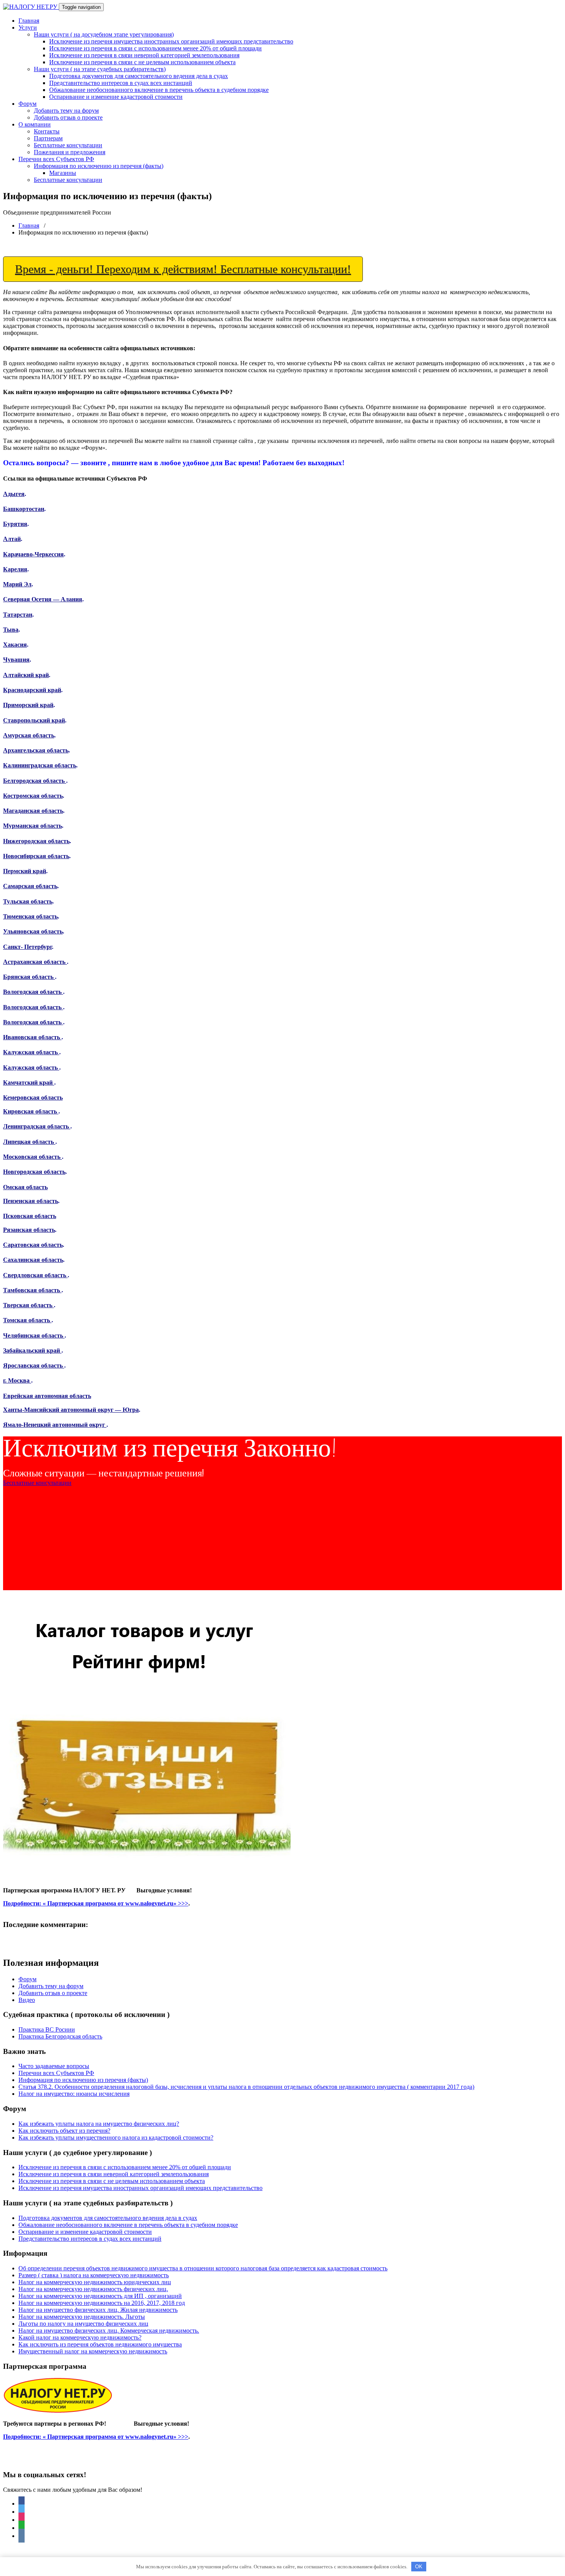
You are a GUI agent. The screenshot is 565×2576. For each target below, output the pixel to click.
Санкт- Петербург (27, 947)
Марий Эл (17, 584)
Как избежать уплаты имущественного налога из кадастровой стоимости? (116, 2138)
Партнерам (48, 138)
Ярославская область (34, 1365)
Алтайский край (26, 675)
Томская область (27, 1320)
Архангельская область (36, 750)
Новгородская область (34, 1172)
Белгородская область (35, 781)
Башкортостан (24, 509)
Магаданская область (33, 811)
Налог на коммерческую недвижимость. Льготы (82, 2317)
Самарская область (30, 886)
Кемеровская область (33, 1097)
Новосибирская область (36, 856)
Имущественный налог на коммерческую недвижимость (93, 2351)
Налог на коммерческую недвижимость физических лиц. (93, 2289)
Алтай (12, 539)
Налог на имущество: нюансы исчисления (74, 2094)
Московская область (32, 1157)
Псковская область (30, 1216)
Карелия (15, 569)
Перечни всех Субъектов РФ (56, 159)
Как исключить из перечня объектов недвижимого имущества (100, 2344)
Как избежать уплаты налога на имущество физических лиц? (99, 2124)
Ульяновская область (33, 931)
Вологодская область (33, 992)
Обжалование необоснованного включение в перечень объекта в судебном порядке (159, 90)
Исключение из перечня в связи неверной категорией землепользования (144, 55)
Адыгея (14, 494)
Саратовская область (33, 1245)
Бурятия (15, 524)
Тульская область (28, 901)
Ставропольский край (34, 720)
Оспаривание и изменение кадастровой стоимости (116, 97)
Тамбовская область (32, 1290)
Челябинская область (34, 1335)
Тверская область (28, 1305)
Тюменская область (30, 916)
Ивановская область (32, 1037)
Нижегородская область (36, 841)
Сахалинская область (33, 1260)
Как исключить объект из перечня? (64, 2131)
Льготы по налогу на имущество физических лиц (83, 2324)
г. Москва (17, 1380)
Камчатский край (29, 1082)
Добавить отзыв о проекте (68, 117)
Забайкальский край (32, 1350)
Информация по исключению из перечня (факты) (99, 166)
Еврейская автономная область (47, 1396)
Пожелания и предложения (70, 152)
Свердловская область (35, 1275)
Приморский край (28, 705)
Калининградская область (40, 765)
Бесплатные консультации (68, 145)
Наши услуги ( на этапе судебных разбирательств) (100, 69)
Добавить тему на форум (66, 111)
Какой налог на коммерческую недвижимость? (80, 2337)
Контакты (47, 131)
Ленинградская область (37, 1126)
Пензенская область (31, 1201)
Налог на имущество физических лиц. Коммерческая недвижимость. (109, 2331)
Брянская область (29, 977)
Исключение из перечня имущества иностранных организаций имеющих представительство (171, 41)
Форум (27, 104)
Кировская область (31, 1111)
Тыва (11, 630)
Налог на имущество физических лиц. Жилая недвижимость (98, 2310)
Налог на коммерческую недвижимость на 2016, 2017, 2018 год (102, 2303)
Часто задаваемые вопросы (54, 2066)
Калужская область (31, 1052)
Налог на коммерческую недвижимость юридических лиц (95, 2282)
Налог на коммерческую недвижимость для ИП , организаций (100, 2296)
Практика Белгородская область (60, 2036)
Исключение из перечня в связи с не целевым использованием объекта (142, 62)
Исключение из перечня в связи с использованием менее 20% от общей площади (155, 48)
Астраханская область (35, 962)
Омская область (25, 1187)
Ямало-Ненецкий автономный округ (55, 1425)
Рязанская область (29, 1230)
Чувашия (16, 660)
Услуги (28, 27)
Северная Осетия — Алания (43, 599)
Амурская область (29, 735)
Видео (27, 2000)
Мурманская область (32, 826)
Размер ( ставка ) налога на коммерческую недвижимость (94, 2275)
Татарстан (18, 615)
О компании (35, 124)
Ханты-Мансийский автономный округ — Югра (71, 1410)
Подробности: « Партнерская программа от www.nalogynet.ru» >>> (96, 1903)
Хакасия (15, 645)
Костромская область (33, 796)
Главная (29, 21)
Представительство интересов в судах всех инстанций (121, 83)
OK (419, 2567)
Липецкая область (29, 1142)
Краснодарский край (32, 690)
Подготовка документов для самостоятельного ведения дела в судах (139, 76)
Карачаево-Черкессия (33, 554)
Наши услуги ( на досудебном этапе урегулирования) (104, 34)
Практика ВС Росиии (47, 2029)
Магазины (63, 173)
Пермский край (25, 871)
